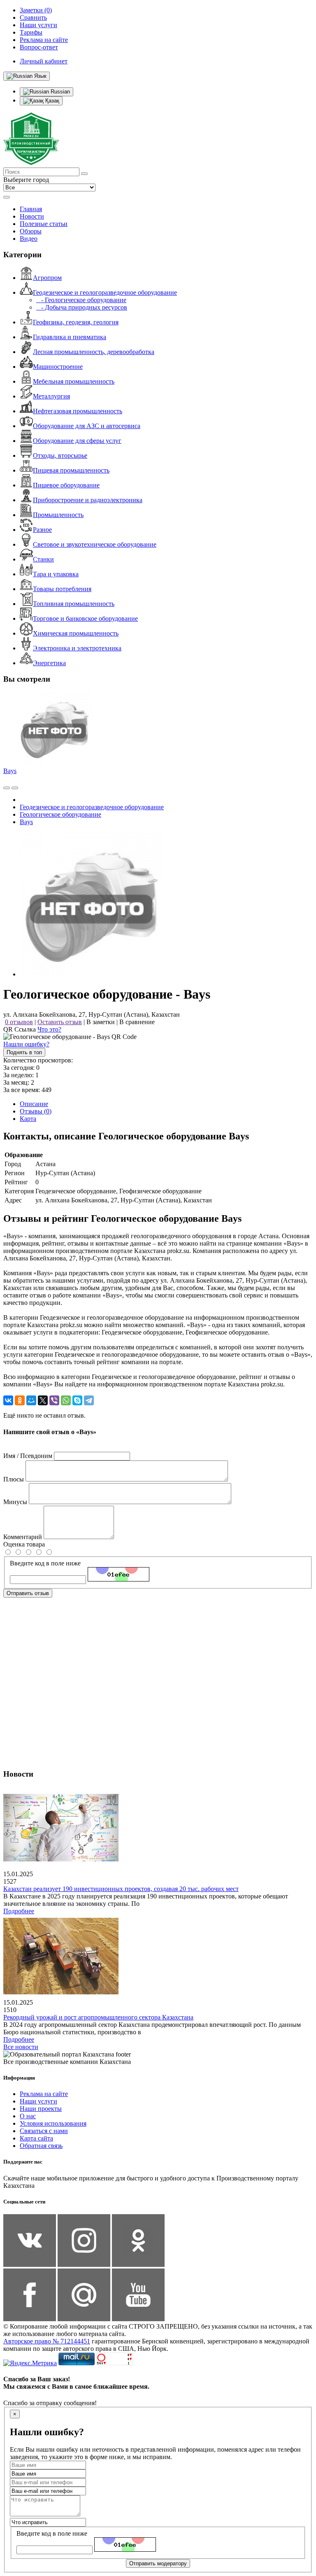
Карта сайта (36, 2138)
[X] (43, 1400)
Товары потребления (62, 589)
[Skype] (77, 1400)
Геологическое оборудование (60, 814)
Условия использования (53, 2123)
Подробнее (19, 1911)
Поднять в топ (24, 1052)
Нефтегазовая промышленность (78, 411)
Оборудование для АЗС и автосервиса (87, 426)
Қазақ (51, 101)
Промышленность (58, 515)
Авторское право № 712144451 (47, 2341)
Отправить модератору (158, 2563)
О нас (28, 2116)
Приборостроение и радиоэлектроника (88, 500)
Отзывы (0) (36, 1111)
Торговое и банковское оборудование (85, 618)
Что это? (49, 1029)
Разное (42, 530)
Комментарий (23, 1537)
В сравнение (137, 1022)
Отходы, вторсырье (60, 455)
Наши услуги (38, 2101)
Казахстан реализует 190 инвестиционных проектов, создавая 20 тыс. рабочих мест (121, 1889)
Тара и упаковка (56, 574)
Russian (59, 92)
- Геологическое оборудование (81, 300)
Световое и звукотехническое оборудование (95, 544)
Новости (32, 216)
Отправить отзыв (28, 1593)
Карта (28, 1119)
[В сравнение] (7, 788)
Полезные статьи (44, 224)
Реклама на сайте (44, 2094)
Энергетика (49, 663)
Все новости (21, 2047)
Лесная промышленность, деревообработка (94, 352)
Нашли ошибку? (26, 1044)
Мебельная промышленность (74, 381)
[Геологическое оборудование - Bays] (92, 974)
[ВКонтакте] (8, 1400)
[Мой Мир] (31, 1400)
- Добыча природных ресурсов (82, 307)
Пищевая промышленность (71, 470)
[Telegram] (89, 1400)
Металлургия (51, 396)
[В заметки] (15, 788)
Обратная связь (41, 2146)
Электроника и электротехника (77, 648)
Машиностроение (58, 367)
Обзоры (31, 231)
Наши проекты (41, 2109)
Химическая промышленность (76, 633)
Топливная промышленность (74, 604)
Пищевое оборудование (66, 485)
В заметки (101, 1022)
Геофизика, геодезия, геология (76, 322)
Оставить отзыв (60, 1022)
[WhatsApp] (66, 1400)
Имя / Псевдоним (28, 1456)
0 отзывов (19, 1022)
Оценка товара (24, 1544)
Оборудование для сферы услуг (77, 441)
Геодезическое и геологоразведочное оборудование (105, 292)
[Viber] (54, 1400)
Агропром (47, 278)
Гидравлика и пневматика (70, 337)
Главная (31, 209)
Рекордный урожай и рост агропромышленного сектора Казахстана (98, 2017)
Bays (10, 771)
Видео (29, 239)
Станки (43, 559)
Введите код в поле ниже (45, 1563)
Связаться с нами (44, 2131)
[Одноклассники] (20, 1400)
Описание (34, 1104)
